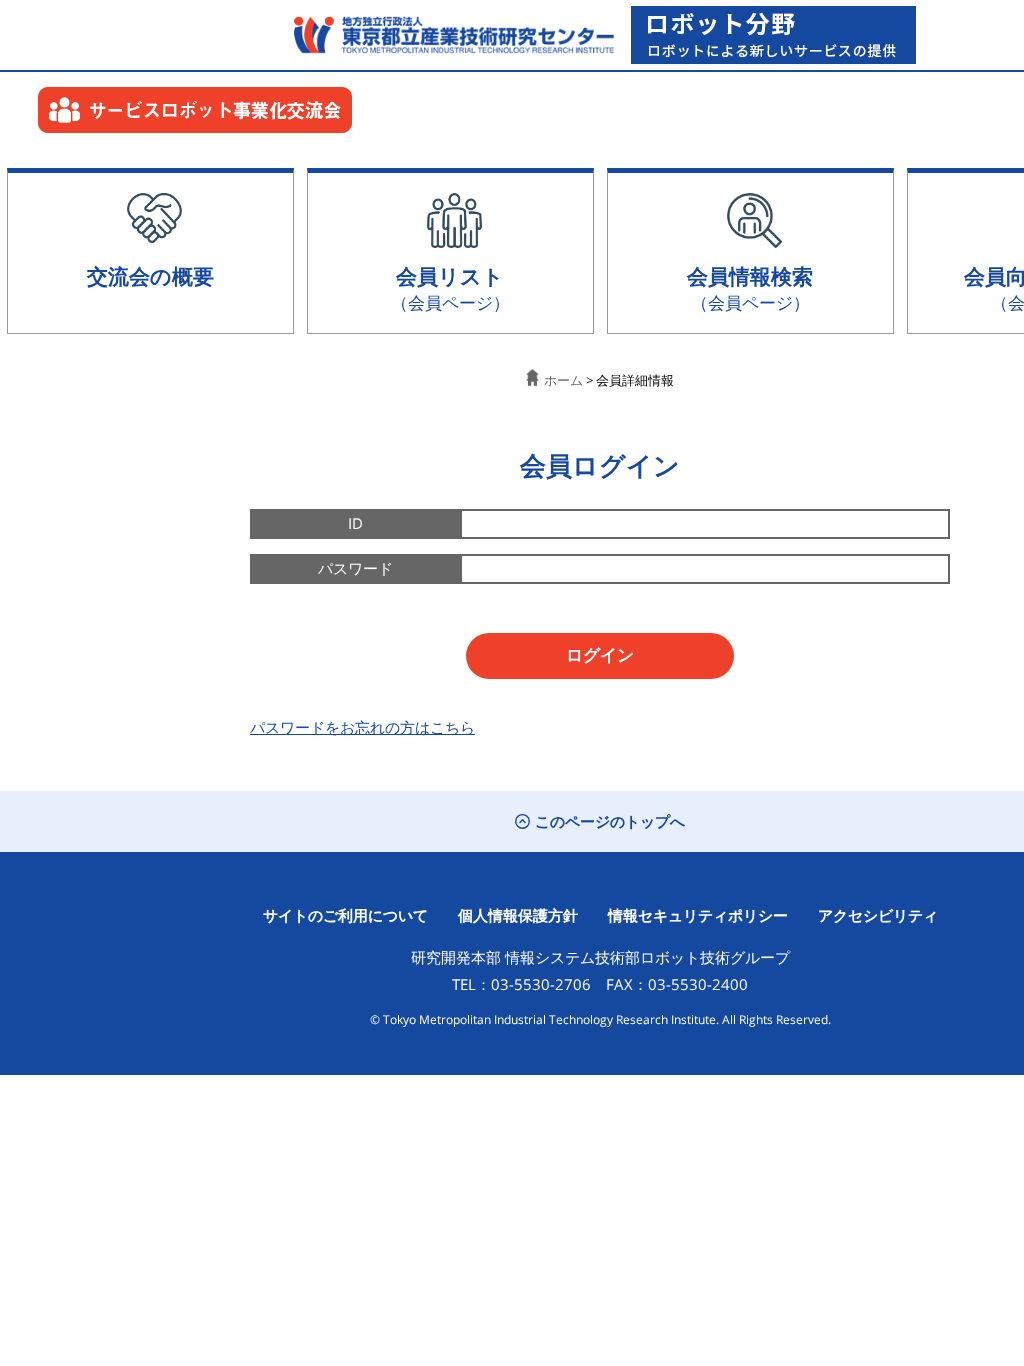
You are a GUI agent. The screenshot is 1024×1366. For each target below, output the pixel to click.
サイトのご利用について (345, 915)
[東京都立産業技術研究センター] (449, 35)
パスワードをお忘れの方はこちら (362, 727)
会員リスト (450, 287)
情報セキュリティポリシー (698, 915)
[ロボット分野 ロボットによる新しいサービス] (773, 35)
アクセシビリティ (878, 915)
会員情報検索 (750, 287)
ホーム (563, 380)
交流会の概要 (150, 275)
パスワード (355, 568)
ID (355, 523)
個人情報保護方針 (518, 915)
